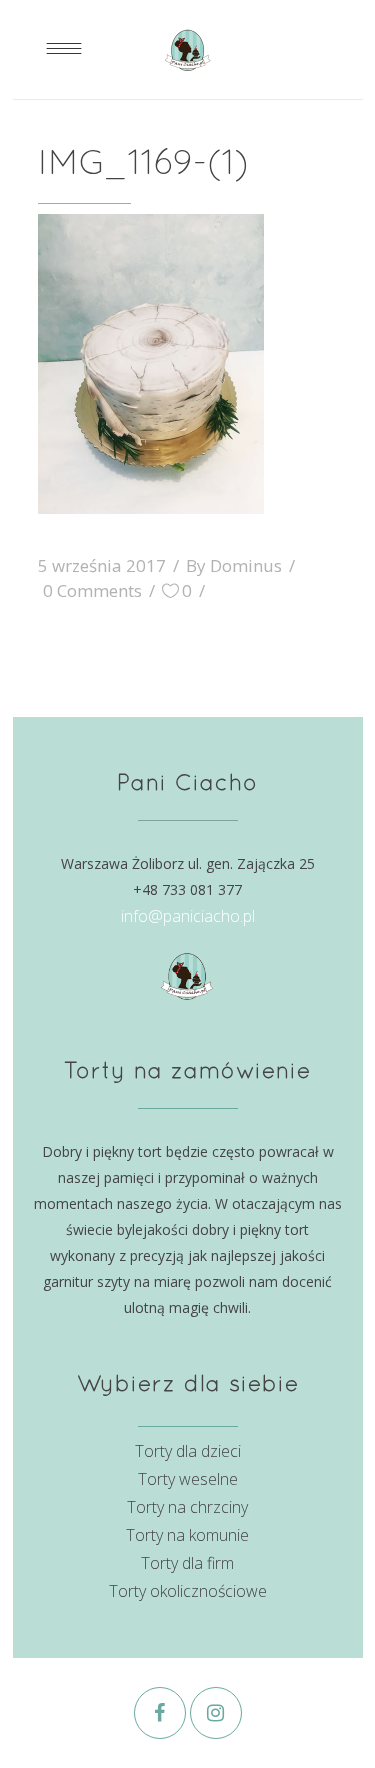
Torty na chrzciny (187, 1507)
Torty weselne (188, 1479)
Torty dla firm (187, 1563)
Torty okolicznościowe (188, 1591)
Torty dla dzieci (188, 1451)
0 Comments (92, 590)
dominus (246, 565)
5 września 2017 (102, 565)
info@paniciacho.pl (188, 916)
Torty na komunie (187, 1535)
